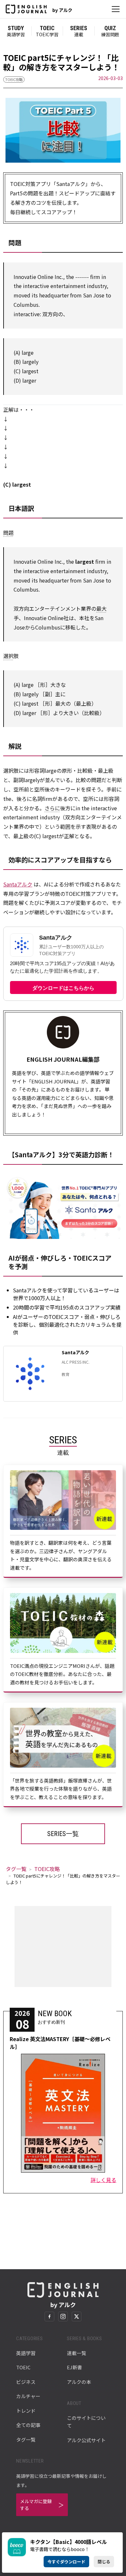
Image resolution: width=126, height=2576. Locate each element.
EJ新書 (74, 2367)
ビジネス (26, 2382)
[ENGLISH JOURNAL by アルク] (26, 9)
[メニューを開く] (116, 9)
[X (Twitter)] (77, 2316)
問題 (8, 533)
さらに (52, 808)
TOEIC (23, 2367)
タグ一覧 (16, 1869)
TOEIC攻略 (14, 79)
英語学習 (26, 2353)
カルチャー (28, 2396)
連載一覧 (77, 2353)
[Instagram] (63, 2316)
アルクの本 (79, 2382)
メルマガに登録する (36, 2505)
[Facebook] (49, 2316)
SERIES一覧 (63, 1834)
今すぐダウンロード (66, 2562)
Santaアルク (18, 884)
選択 (8, 656)
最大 (101, 608)
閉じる (104, 2562)
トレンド (26, 2411)
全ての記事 (28, 2425)
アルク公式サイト (86, 2440)
